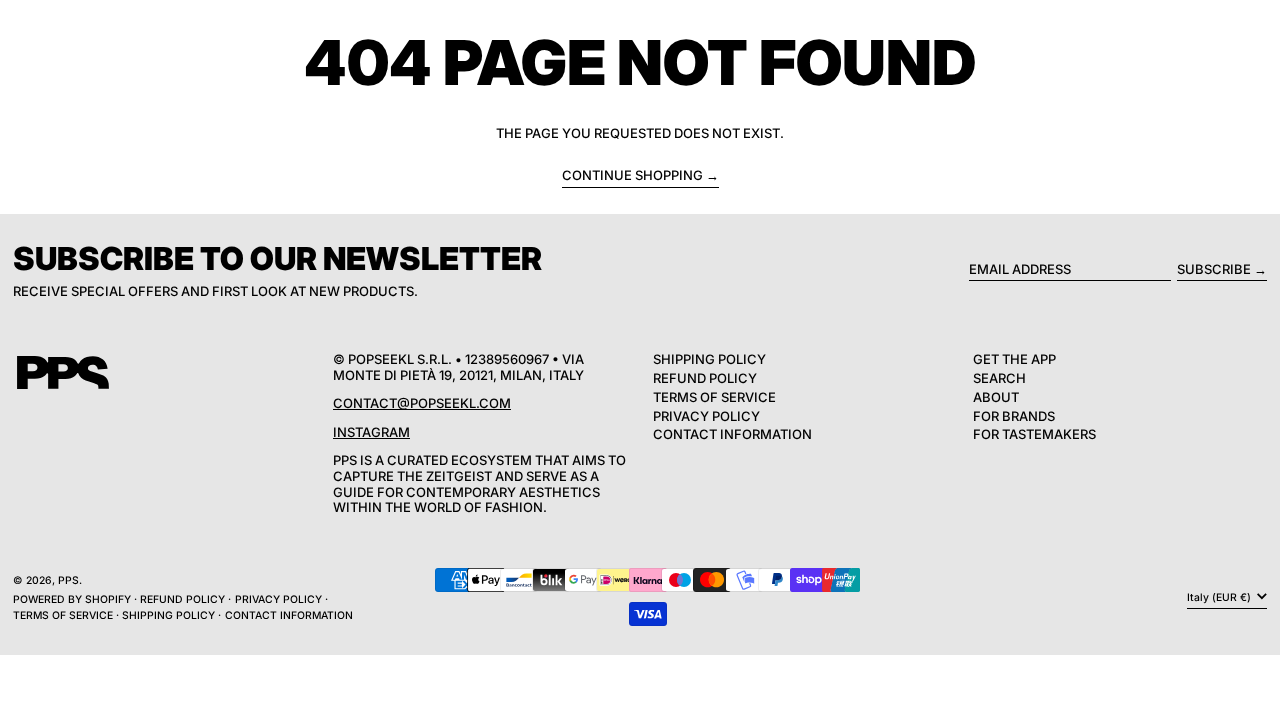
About (996, 397)
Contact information (289, 615)
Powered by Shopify (72, 599)
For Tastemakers (1034, 434)
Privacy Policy (706, 416)
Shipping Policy (709, 359)
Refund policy (182, 599)
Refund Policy (705, 378)
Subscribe (1214, 269)
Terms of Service (714, 397)
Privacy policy (278, 599)
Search (999, 378)
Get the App (1014, 359)
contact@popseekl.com (422, 403)
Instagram (371, 432)
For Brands (1014, 416)
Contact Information (732, 434)
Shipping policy (168, 615)
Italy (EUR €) (1220, 597)
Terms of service (63, 615)
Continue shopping (632, 175)
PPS (68, 580)
